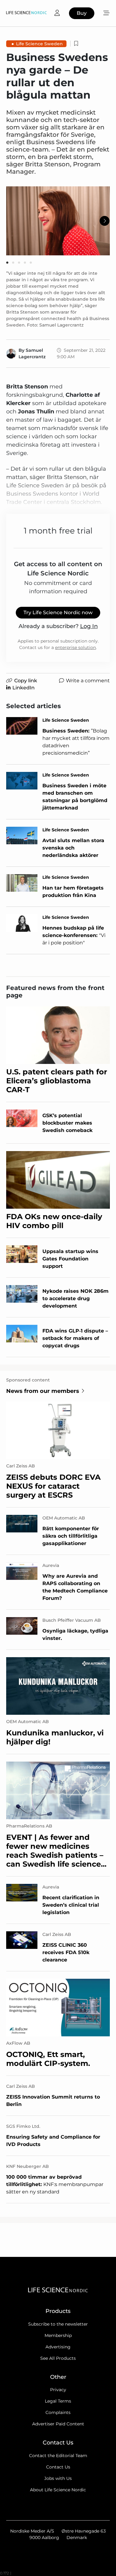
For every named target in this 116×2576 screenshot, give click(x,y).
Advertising (58, 2347)
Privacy (58, 2390)
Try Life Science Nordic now (58, 613)
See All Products (58, 2358)
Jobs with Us (58, 2478)
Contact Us (58, 2467)
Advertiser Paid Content (58, 2424)
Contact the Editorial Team (58, 2456)
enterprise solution (75, 647)
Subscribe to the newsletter (58, 2324)
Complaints (58, 2412)
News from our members (43, 1391)
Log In (89, 626)
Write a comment (88, 681)
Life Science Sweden (39, 44)
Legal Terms (58, 2401)
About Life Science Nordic (58, 2490)
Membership (58, 2335)
